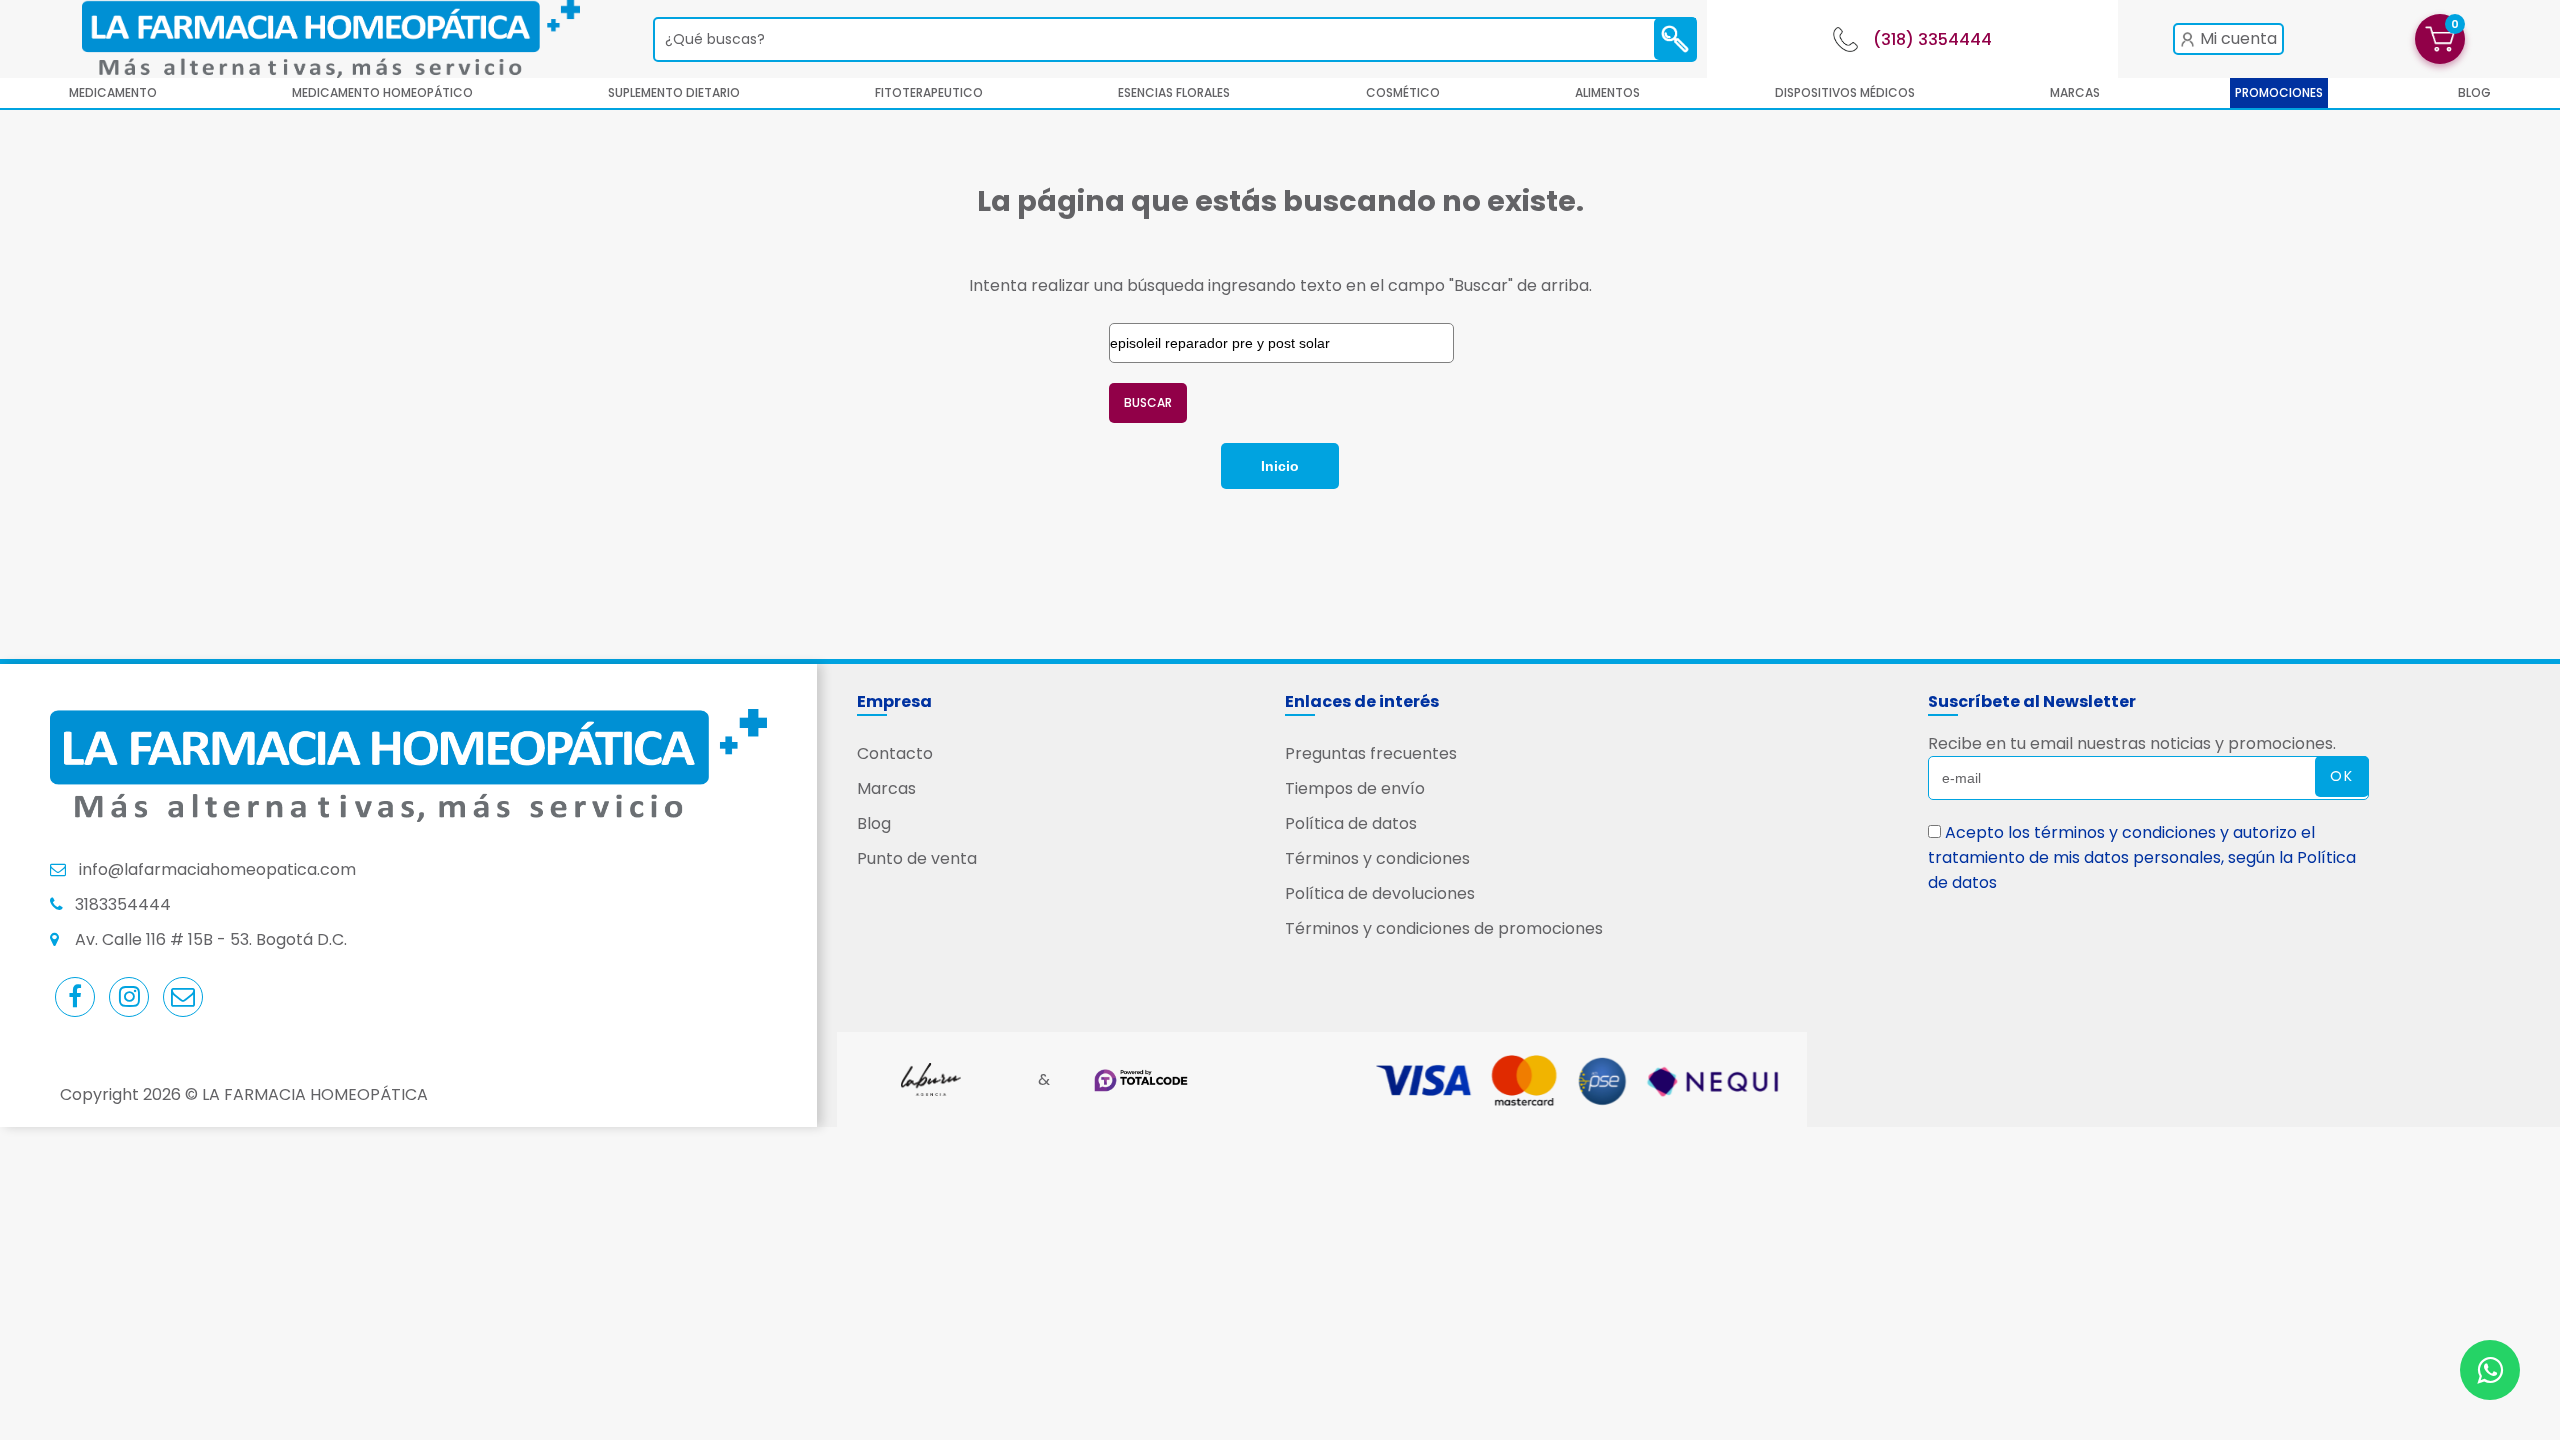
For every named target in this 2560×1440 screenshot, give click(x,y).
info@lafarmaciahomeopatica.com (217, 869)
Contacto (895, 753)
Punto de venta (917, 858)
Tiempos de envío (1355, 788)
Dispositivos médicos (1845, 92)
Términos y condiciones (1377, 858)
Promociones (2279, 92)
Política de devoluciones (1380, 893)
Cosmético (1403, 92)
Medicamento (113, 92)
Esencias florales (1174, 92)
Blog (874, 823)
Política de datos (1351, 823)
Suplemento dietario (674, 92)
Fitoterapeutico (929, 92)
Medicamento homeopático (382, 92)
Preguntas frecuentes (1371, 753)
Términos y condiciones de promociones (1444, 928)
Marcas (2075, 92)
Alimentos (1607, 92)
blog (2474, 92)
